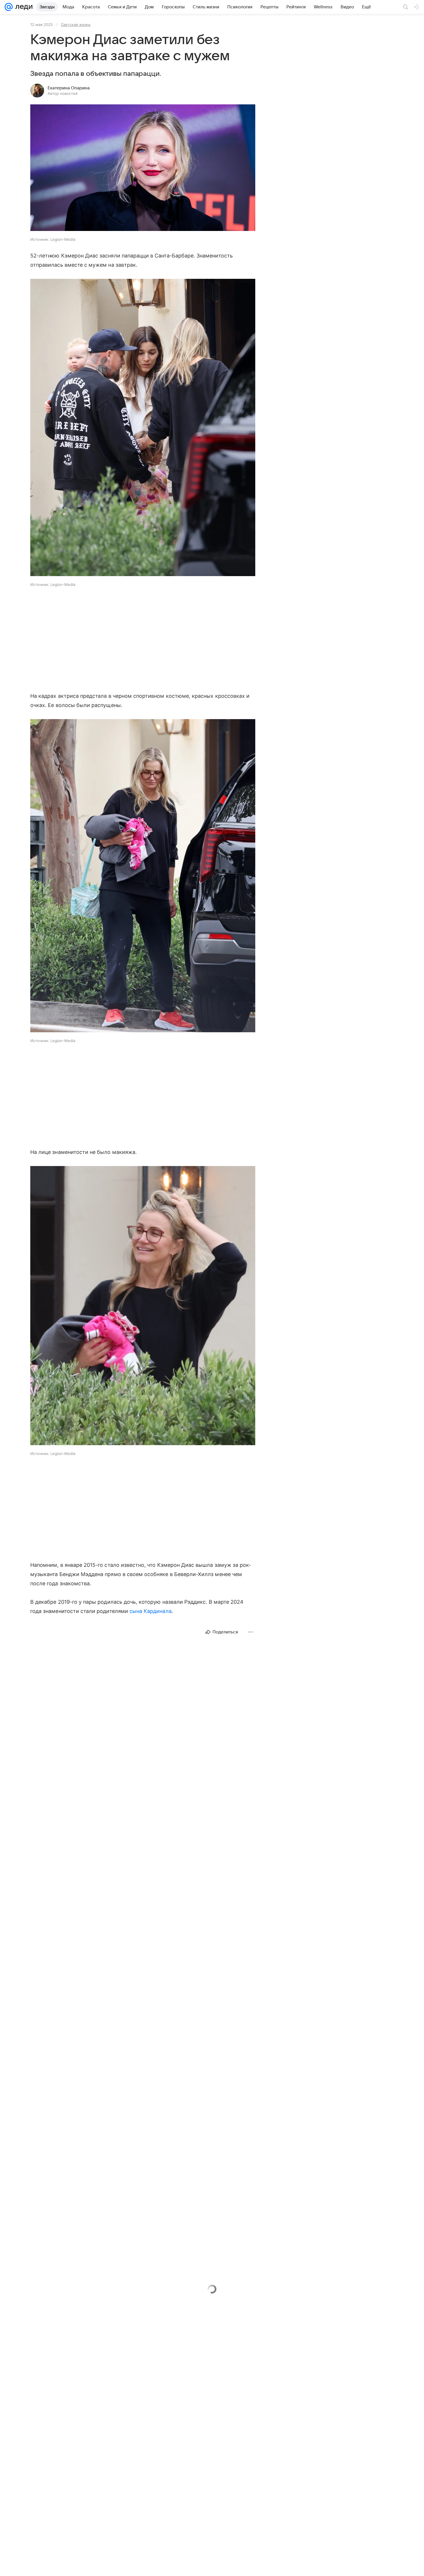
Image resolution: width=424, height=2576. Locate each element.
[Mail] (9, 7)
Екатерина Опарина (69, 88)
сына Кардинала (151, 1611)
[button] (143, 168)
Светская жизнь (76, 25)
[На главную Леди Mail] (23, 7)
